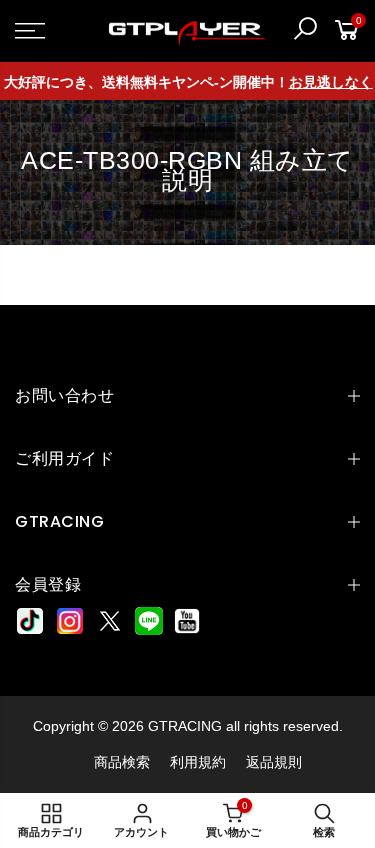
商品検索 (122, 762)
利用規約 (198, 762)
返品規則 (274, 762)
